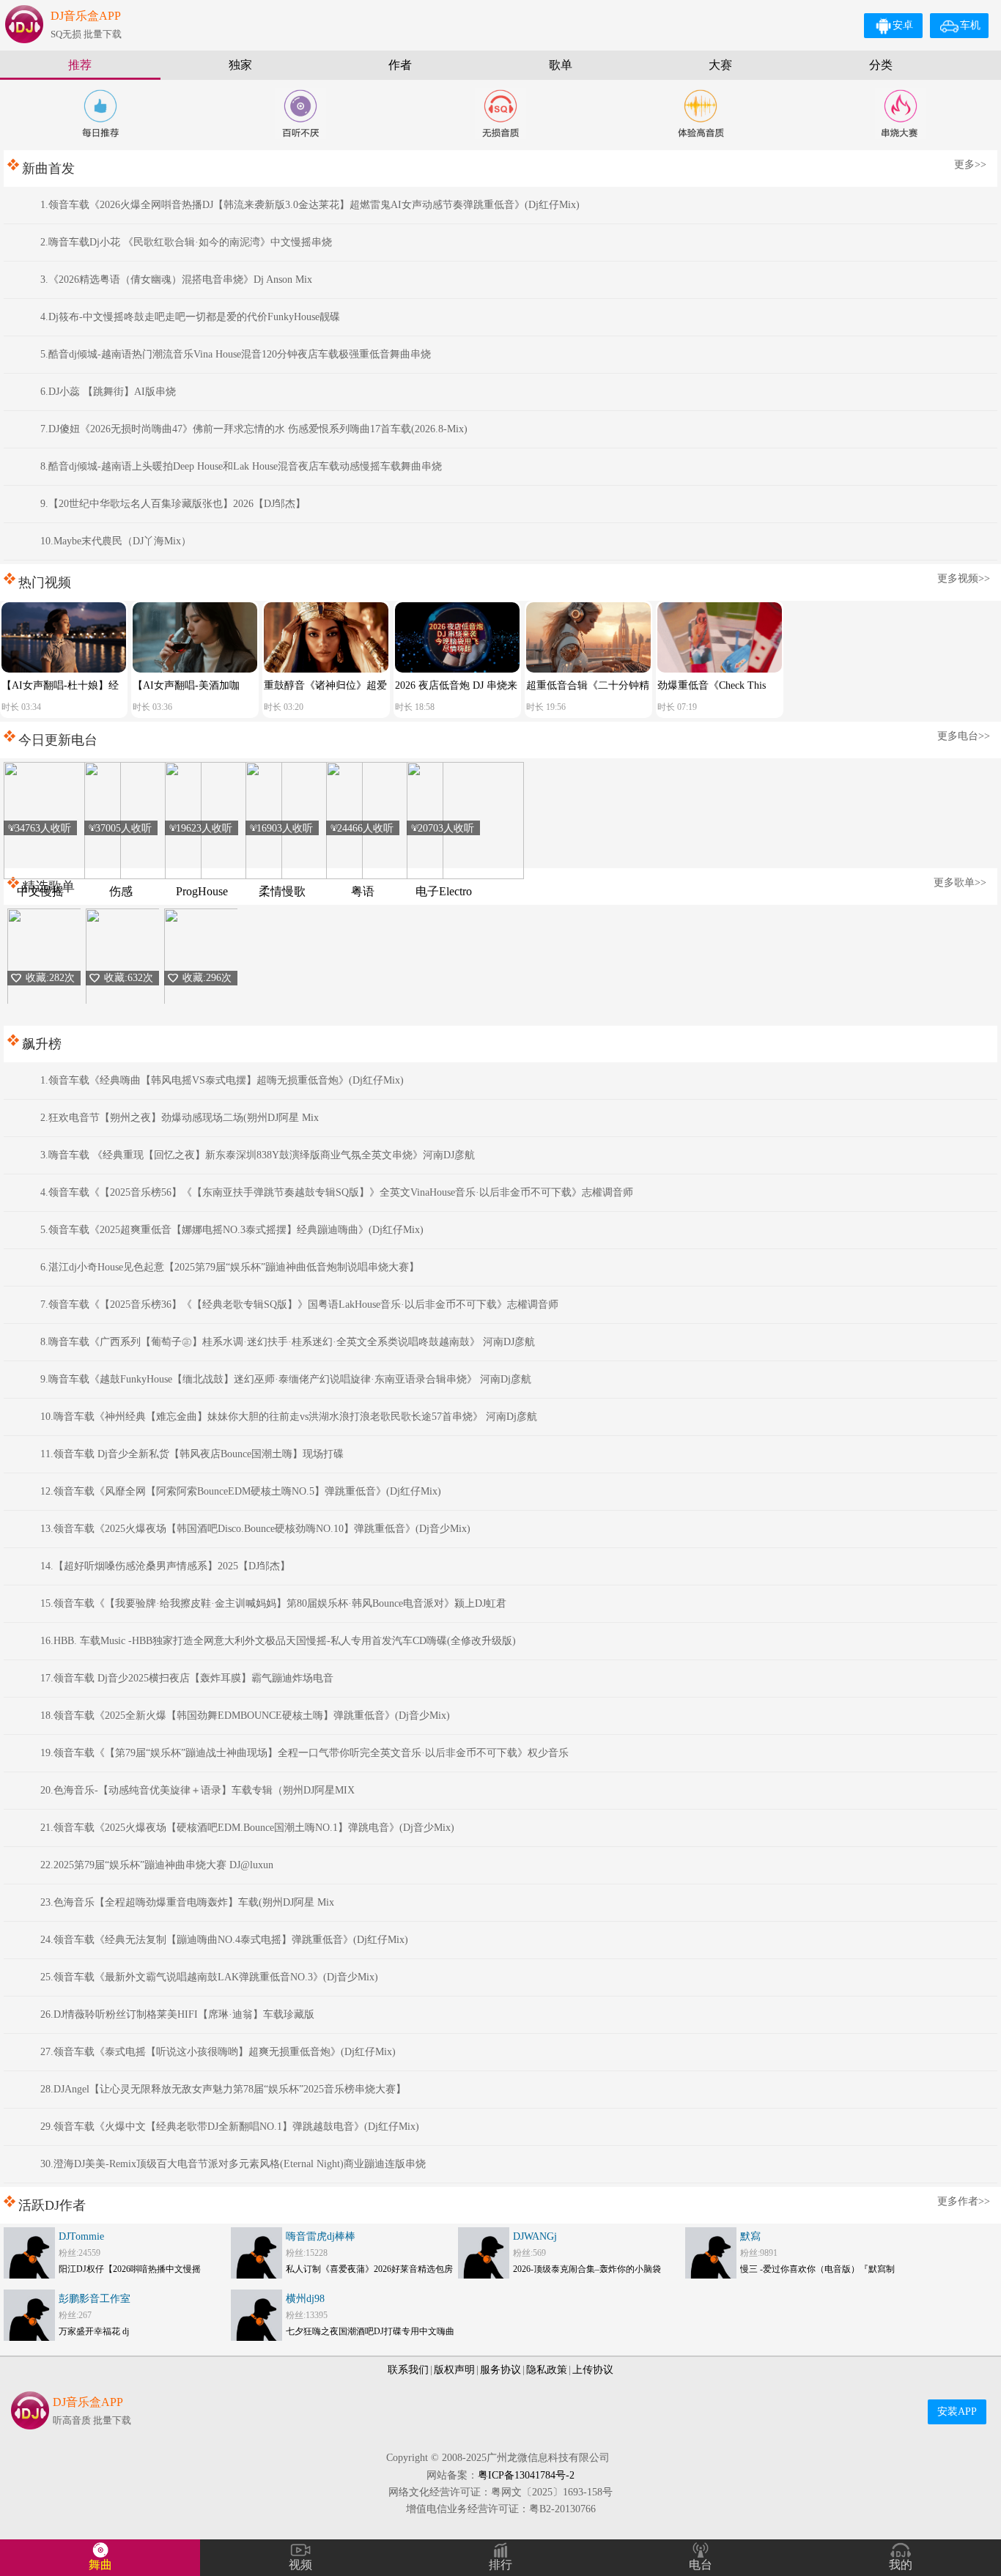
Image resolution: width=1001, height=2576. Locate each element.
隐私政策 (547, 2370)
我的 (901, 2565)
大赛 (720, 65)
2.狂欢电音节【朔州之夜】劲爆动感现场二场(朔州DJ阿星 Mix (180, 1118)
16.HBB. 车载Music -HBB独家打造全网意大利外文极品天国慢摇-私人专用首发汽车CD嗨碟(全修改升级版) (278, 1641)
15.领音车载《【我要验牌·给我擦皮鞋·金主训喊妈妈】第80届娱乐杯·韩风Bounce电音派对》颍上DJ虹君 (273, 1603)
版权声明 (454, 2370)
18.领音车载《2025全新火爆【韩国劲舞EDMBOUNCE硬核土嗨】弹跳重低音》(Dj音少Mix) (245, 1716)
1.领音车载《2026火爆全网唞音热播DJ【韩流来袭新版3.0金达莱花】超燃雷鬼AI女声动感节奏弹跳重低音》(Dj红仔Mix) (310, 205)
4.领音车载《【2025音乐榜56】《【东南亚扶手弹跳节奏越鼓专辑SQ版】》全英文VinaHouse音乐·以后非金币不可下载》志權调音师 (337, 1192)
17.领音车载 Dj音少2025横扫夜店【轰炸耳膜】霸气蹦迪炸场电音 (187, 1678)
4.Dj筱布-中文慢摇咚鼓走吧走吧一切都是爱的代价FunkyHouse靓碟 (190, 317)
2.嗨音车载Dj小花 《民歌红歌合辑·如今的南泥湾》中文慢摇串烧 (186, 242)
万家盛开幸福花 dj (94, 2331)
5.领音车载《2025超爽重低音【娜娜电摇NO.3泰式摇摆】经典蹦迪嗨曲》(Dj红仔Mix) (232, 1230)
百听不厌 (300, 114)
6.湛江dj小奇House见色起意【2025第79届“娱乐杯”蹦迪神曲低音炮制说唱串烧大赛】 (230, 1267)
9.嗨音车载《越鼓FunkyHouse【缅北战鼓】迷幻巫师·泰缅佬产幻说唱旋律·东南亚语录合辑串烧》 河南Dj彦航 (286, 1379)
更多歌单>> (960, 882)
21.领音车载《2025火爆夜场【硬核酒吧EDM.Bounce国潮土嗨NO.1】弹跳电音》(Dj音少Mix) (247, 1828)
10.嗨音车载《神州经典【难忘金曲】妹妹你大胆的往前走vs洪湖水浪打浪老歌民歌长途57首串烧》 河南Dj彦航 (289, 1417)
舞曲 (100, 2565)
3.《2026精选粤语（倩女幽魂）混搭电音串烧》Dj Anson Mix (176, 280)
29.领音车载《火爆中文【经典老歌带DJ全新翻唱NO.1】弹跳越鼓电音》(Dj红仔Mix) (230, 2127)
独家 (240, 65)
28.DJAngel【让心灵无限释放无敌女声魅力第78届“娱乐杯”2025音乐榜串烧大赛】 (223, 2089)
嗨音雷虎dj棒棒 (321, 2236)
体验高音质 (701, 114)
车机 (970, 25)
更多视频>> (964, 578)
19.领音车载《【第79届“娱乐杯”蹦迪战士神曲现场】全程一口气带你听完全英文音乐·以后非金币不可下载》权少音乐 (304, 1753)
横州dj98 (305, 2299)
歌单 (561, 65)
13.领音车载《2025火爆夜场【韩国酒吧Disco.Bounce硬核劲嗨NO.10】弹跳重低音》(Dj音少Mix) (255, 1529)
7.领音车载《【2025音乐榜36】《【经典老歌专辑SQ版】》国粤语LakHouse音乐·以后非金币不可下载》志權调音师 (299, 1304)
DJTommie (81, 2236)
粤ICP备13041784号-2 (526, 2475)
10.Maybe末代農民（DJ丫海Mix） (116, 541)
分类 (881, 65)
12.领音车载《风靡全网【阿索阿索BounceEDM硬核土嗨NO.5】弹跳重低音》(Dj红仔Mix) (241, 1491)
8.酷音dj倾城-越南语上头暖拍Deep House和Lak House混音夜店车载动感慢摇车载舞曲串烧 (241, 466)
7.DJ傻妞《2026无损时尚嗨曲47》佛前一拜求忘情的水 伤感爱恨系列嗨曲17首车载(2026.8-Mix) (254, 429)
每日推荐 (100, 114)
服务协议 (500, 2370)
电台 (701, 2565)
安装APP (957, 2412)
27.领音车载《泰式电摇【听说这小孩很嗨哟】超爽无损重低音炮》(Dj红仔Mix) (218, 2052)
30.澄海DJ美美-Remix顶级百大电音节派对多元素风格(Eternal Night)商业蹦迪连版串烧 (233, 2164)
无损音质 (500, 114)
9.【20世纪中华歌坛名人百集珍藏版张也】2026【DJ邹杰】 (173, 504)
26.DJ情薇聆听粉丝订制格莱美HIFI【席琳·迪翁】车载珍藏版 (177, 2014)
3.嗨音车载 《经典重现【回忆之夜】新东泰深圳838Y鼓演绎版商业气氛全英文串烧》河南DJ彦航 (258, 1155)
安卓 (903, 25)
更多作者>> (964, 2201)
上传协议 (593, 2370)
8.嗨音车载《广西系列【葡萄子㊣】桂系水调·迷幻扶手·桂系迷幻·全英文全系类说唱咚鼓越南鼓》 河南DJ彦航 (288, 1342)
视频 (300, 2565)
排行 (500, 2565)
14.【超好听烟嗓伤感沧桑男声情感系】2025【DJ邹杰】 (165, 1566)
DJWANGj (535, 2236)
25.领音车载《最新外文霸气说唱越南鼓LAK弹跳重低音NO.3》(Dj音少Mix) (209, 1977)
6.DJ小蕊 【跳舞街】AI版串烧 (108, 392)
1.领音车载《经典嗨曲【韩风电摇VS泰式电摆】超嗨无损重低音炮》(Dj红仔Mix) (222, 1080)
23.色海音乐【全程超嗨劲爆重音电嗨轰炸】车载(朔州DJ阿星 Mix (187, 1902)
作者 (400, 65)
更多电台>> (964, 736)
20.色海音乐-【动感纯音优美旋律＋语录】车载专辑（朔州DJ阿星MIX (197, 1790)
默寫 (750, 2236)
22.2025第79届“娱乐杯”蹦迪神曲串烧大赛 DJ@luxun (157, 1865)
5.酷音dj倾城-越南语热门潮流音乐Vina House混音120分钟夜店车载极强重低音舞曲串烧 (236, 354)
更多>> (970, 164)
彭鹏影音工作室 (95, 2299)
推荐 (80, 65)
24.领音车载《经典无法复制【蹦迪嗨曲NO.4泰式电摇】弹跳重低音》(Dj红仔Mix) (224, 1940)
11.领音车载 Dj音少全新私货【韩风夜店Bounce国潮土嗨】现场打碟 (192, 1454)
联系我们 (408, 2370)
